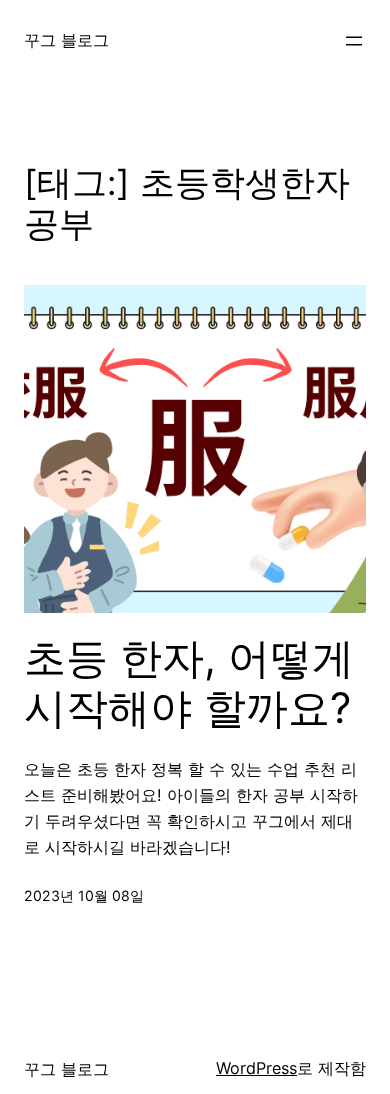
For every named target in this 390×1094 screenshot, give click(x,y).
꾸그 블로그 (66, 40)
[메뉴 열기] (354, 41)
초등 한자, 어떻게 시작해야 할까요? (189, 683)
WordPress (256, 1068)
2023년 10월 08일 (84, 895)
